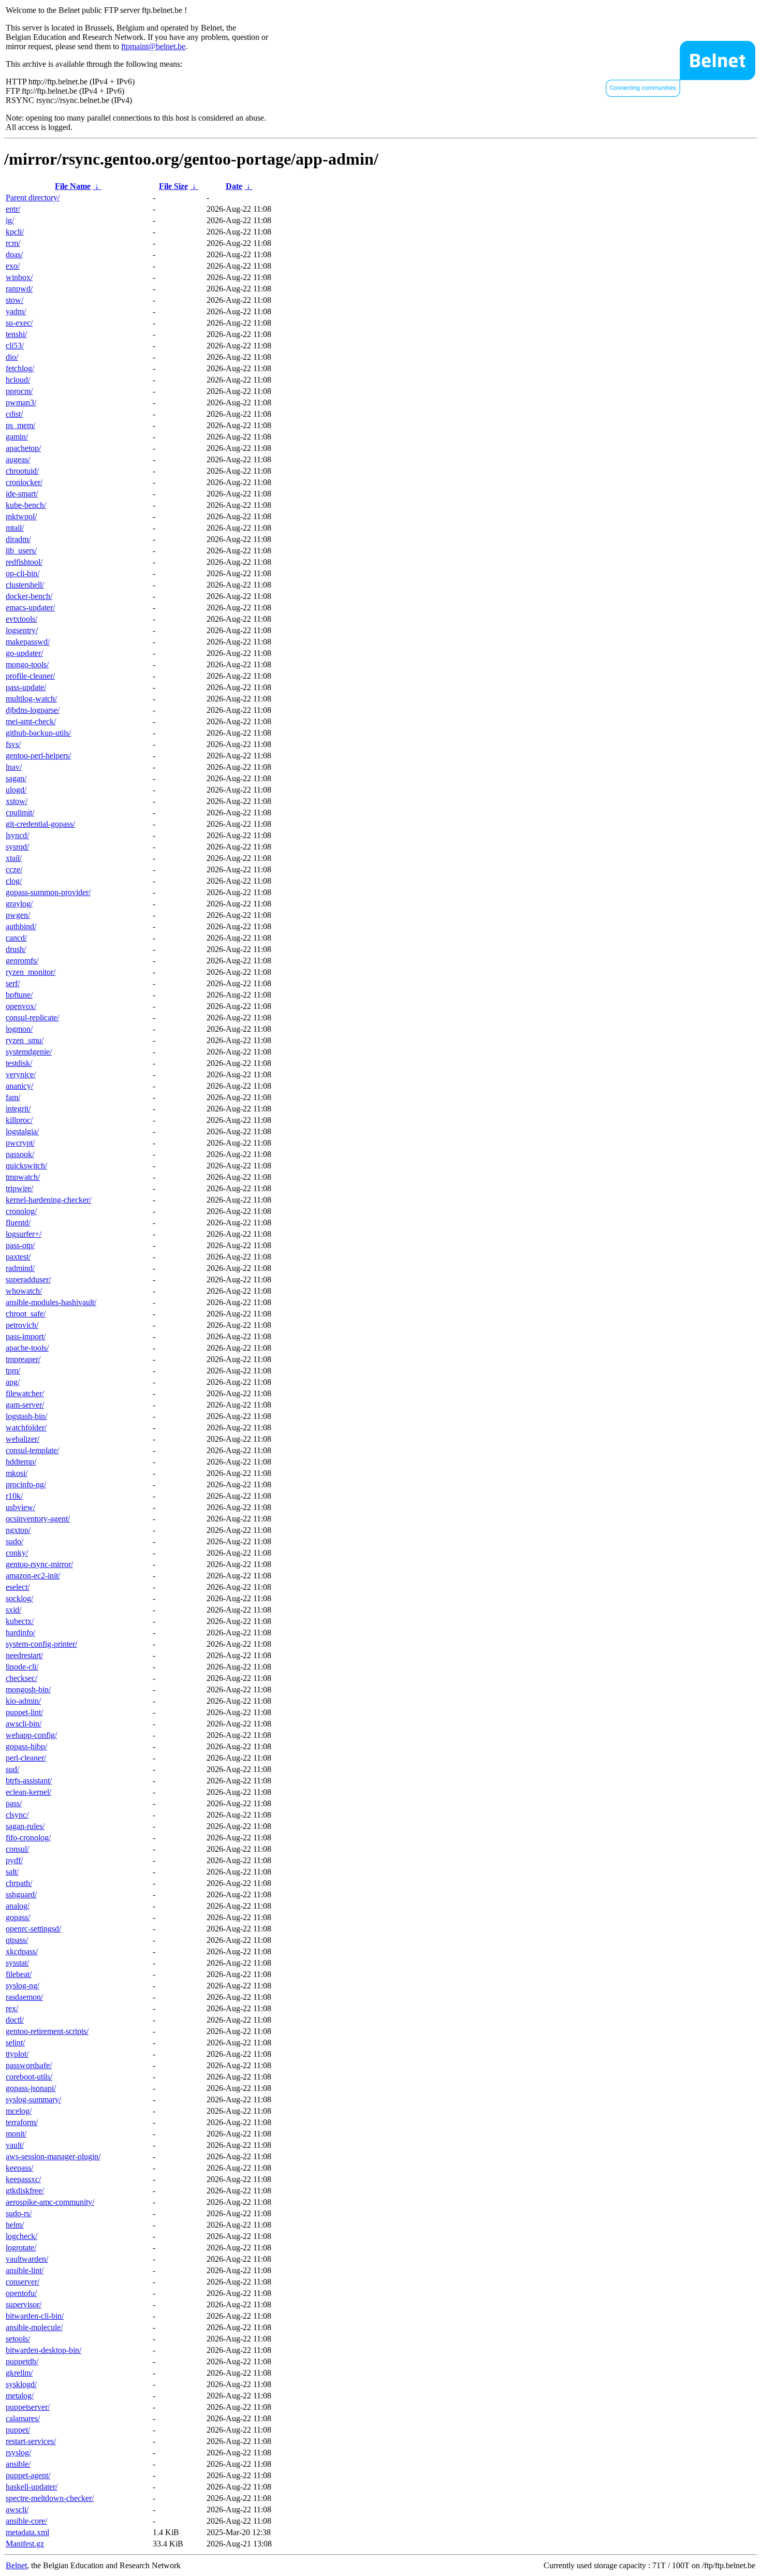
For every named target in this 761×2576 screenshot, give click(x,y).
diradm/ (18, 539)
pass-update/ (26, 687)
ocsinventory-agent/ (38, 1519)
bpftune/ (19, 995)
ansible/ (18, 2464)
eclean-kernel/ (28, 1792)
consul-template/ (32, 1450)
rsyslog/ (18, 2453)
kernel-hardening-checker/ (48, 1200)
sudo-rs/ (19, 2213)
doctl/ (15, 2020)
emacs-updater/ (30, 608)
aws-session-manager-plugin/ (53, 2156)
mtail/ (15, 528)
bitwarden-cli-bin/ (35, 2316)
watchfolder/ (26, 1428)
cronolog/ (21, 1211)
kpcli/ (15, 232)
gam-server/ (25, 1405)
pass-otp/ (20, 1245)
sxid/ (13, 1610)
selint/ (15, 2043)
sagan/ (16, 778)
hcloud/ (18, 380)
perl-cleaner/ (26, 1758)
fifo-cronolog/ (28, 1838)
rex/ (12, 2008)
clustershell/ (25, 585)
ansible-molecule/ (34, 2327)
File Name (73, 186)
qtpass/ (17, 1940)
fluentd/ (18, 1223)
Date (234, 186)
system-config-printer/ (41, 1644)
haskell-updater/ (32, 2487)
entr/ (13, 209)
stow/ (14, 300)
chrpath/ (19, 1883)
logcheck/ (21, 2236)
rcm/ (13, 243)
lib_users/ (21, 551)
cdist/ (14, 414)
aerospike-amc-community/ (50, 2202)
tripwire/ (19, 1188)
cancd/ (16, 938)
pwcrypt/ (20, 1143)
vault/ (15, 2145)
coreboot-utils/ (29, 2077)
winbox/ (19, 277)
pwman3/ (21, 403)
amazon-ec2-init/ (33, 1576)
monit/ (16, 2134)
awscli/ (17, 2509)
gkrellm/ (19, 2373)
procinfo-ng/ (26, 1484)
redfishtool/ (24, 562)
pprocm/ (19, 391)
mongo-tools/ (27, 664)
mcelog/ (19, 2111)
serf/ (13, 983)
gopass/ (18, 1917)
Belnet (16, 2565)
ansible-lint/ (25, 2270)
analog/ (18, 1906)
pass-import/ (26, 1336)
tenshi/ (16, 334)
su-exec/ (19, 323)
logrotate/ (21, 2248)
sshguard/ (21, 1894)
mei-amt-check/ (31, 721)
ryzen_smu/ (25, 1040)
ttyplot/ (17, 2054)
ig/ (10, 220)
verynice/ (21, 1074)
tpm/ (13, 1371)
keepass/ (19, 2168)
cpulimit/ (20, 813)
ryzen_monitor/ (31, 972)
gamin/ (17, 437)
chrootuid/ (22, 471)
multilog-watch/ (31, 699)
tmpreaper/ (23, 1359)
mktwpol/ (21, 516)
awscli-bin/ (24, 1724)
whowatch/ (24, 1291)
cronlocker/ (24, 482)
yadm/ (16, 311)
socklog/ (19, 1598)
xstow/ (17, 801)
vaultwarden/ (27, 2259)
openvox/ (21, 1006)
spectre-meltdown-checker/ (50, 2498)
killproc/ (19, 1120)
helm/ (15, 2225)
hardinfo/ (20, 1633)
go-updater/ (24, 653)
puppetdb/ (22, 2361)
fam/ (13, 1097)
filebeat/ (19, 1974)
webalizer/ (23, 1439)
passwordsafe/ (29, 2065)
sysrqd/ (17, 847)
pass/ (14, 1803)
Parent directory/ (33, 197)
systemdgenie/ (29, 1052)
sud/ (12, 1769)
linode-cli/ (22, 1667)
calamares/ (23, 2418)
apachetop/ (23, 448)
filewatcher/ (25, 1393)
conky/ (17, 1553)
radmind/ (20, 1268)
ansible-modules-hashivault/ (51, 1302)
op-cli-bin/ (23, 573)
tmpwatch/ (23, 1177)
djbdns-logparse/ (33, 710)
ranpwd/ (19, 289)
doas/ (14, 254)
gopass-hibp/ (26, 1746)
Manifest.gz (25, 2544)
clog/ (14, 881)
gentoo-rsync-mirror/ (39, 1564)
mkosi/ (17, 1473)
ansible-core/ (26, 2521)
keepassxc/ (23, 2179)
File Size (173, 186)
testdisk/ (19, 1063)
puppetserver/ (28, 2407)
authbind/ (21, 926)
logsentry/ (22, 630)
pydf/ (14, 1860)
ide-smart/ (22, 494)
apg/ (13, 1382)
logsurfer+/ (24, 1234)
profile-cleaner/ (30, 676)
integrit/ (18, 1109)
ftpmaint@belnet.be (153, 46)
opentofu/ (21, 2293)
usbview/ (20, 1507)
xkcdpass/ (22, 1951)
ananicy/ (19, 1086)
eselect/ (18, 1587)
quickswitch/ (26, 1166)
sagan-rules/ (25, 1826)
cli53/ (15, 346)
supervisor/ (24, 2304)
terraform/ (22, 2122)
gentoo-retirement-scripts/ (47, 2031)
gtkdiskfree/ (25, 2191)
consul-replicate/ (32, 1018)
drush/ (16, 949)
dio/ (12, 357)
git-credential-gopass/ (40, 824)
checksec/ (21, 1678)
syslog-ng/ (23, 1986)
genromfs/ (22, 961)
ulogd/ (16, 790)
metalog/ (20, 2396)
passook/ (20, 1154)
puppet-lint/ (24, 1712)
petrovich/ (22, 1325)
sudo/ (14, 1541)
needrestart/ (24, 1655)
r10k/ (14, 1496)
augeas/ (18, 459)
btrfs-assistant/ (29, 1781)
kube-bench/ (26, 505)
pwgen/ (18, 915)
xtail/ (14, 858)
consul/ (17, 1849)
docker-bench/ (29, 596)
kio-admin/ (23, 1701)
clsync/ (17, 1815)
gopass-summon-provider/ (48, 892)
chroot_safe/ (26, 1314)
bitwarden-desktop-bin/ (43, 2350)
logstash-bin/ (26, 1416)
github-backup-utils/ (38, 733)
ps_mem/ (20, 425)
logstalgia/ (22, 1131)
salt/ (12, 1872)
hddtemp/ (21, 1462)
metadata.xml (27, 2532)
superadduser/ (28, 1279)
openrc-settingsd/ (33, 1929)
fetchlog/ (20, 368)
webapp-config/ (31, 1735)
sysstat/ (17, 1963)
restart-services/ (31, 2441)
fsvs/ (13, 744)
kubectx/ (20, 1621)
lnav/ (14, 767)
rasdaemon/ (24, 1997)
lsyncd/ (17, 835)
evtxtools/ (21, 619)
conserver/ (23, 2282)
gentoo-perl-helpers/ (38, 756)
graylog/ (19, 904)
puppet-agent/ (28, 2475)
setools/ (18, 2339)
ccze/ (14, 869)
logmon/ (19, 1029)
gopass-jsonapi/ (31, 2088)
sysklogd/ (21, 2384)
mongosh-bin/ (28, 1689)
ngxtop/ (18, 1530)
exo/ (13, 266)
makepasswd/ (28, 642)
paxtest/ (18, 1257)
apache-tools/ (27, 1348)
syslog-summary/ (33, 2099)
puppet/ (18, 2430)
